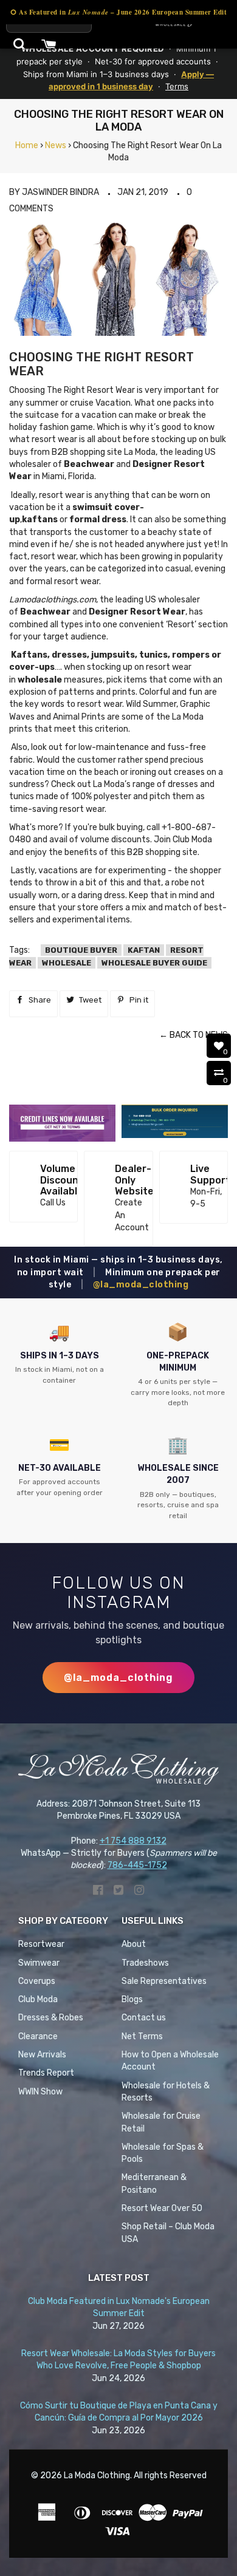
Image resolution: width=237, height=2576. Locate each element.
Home (27, 145)
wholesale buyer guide (154, 963)
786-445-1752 (137, 1865)
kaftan (144, 950)
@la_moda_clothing (141, 1285)
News (56, 145)
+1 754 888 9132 (133, 1841)
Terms (177, 86)
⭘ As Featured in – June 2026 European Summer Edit (118, 12)
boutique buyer (81, 950)
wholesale (67, 963)
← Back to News (194, 1035)
